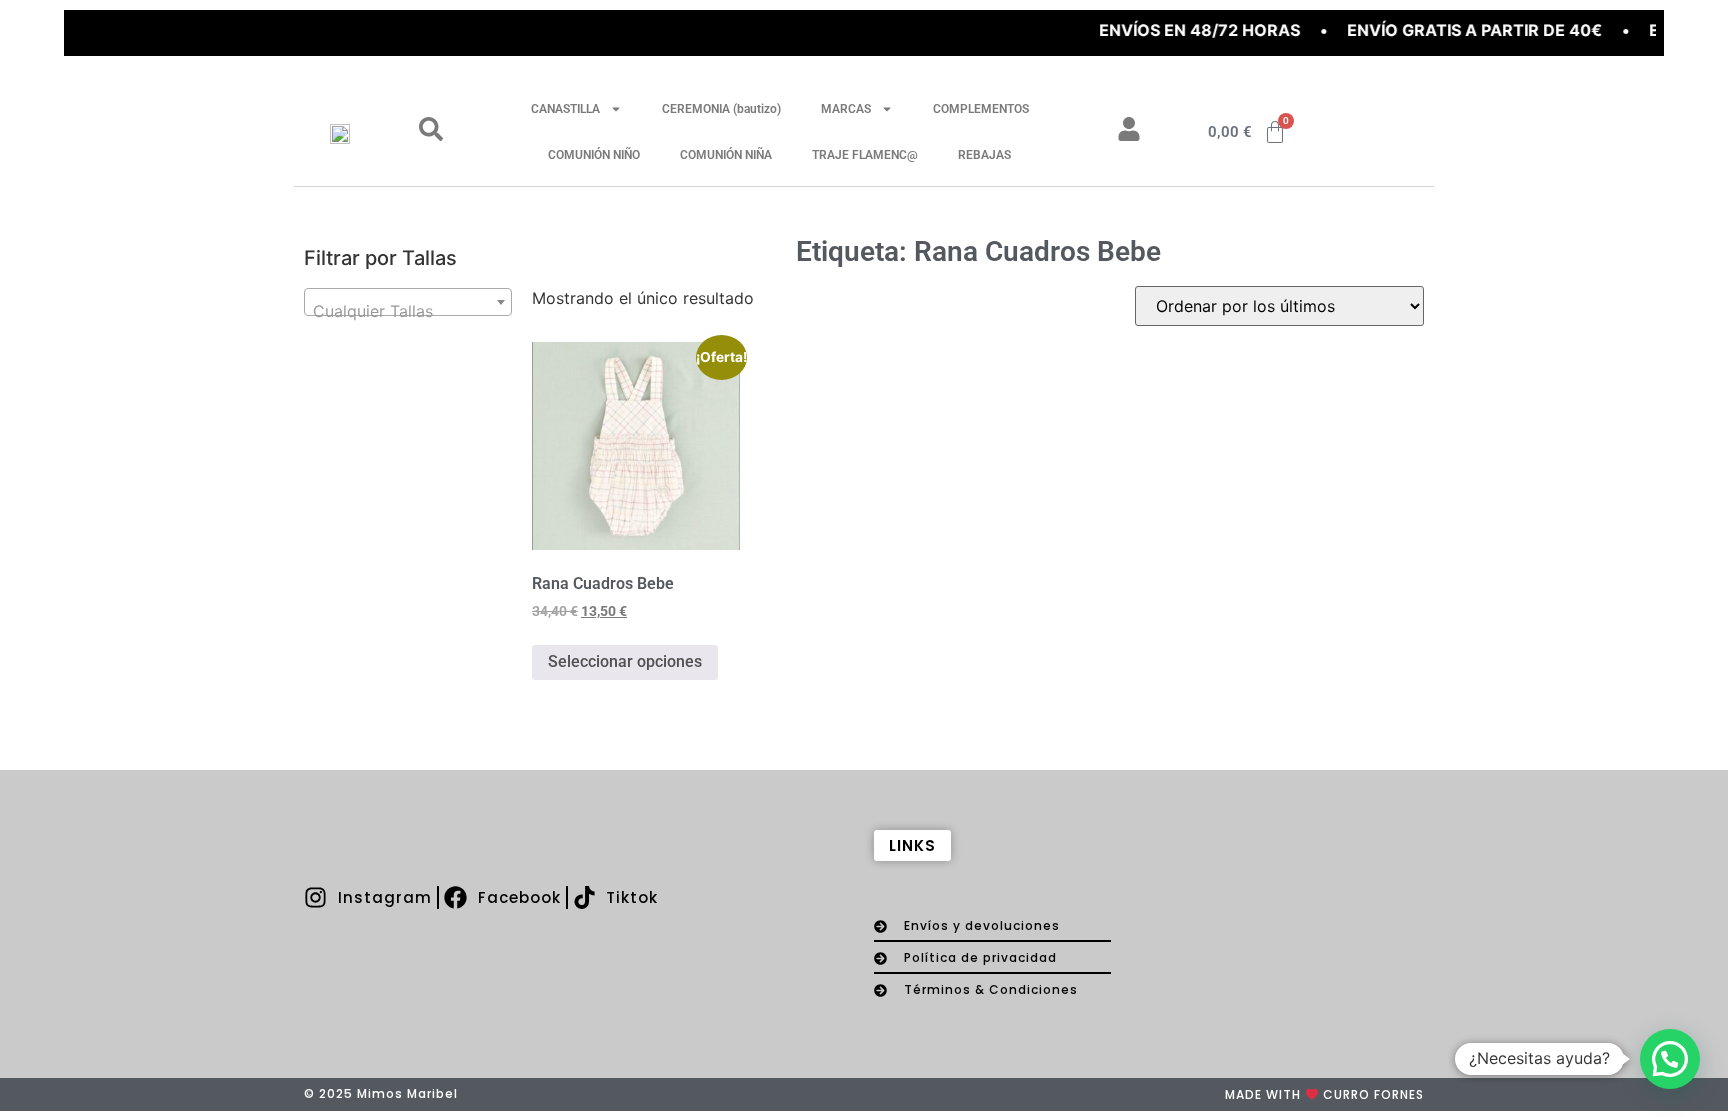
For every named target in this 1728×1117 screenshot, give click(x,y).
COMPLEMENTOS (981, 109)
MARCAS (846, 109)
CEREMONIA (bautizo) (721, 109)
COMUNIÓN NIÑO (594, 155)
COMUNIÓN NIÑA (726, 155)
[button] (1670, 1059)
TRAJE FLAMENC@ (865, 155)
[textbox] (408, 311)
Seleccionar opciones (625, 661)
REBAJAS (984, 155)
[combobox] (408, 302)
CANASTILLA (565, 109)
